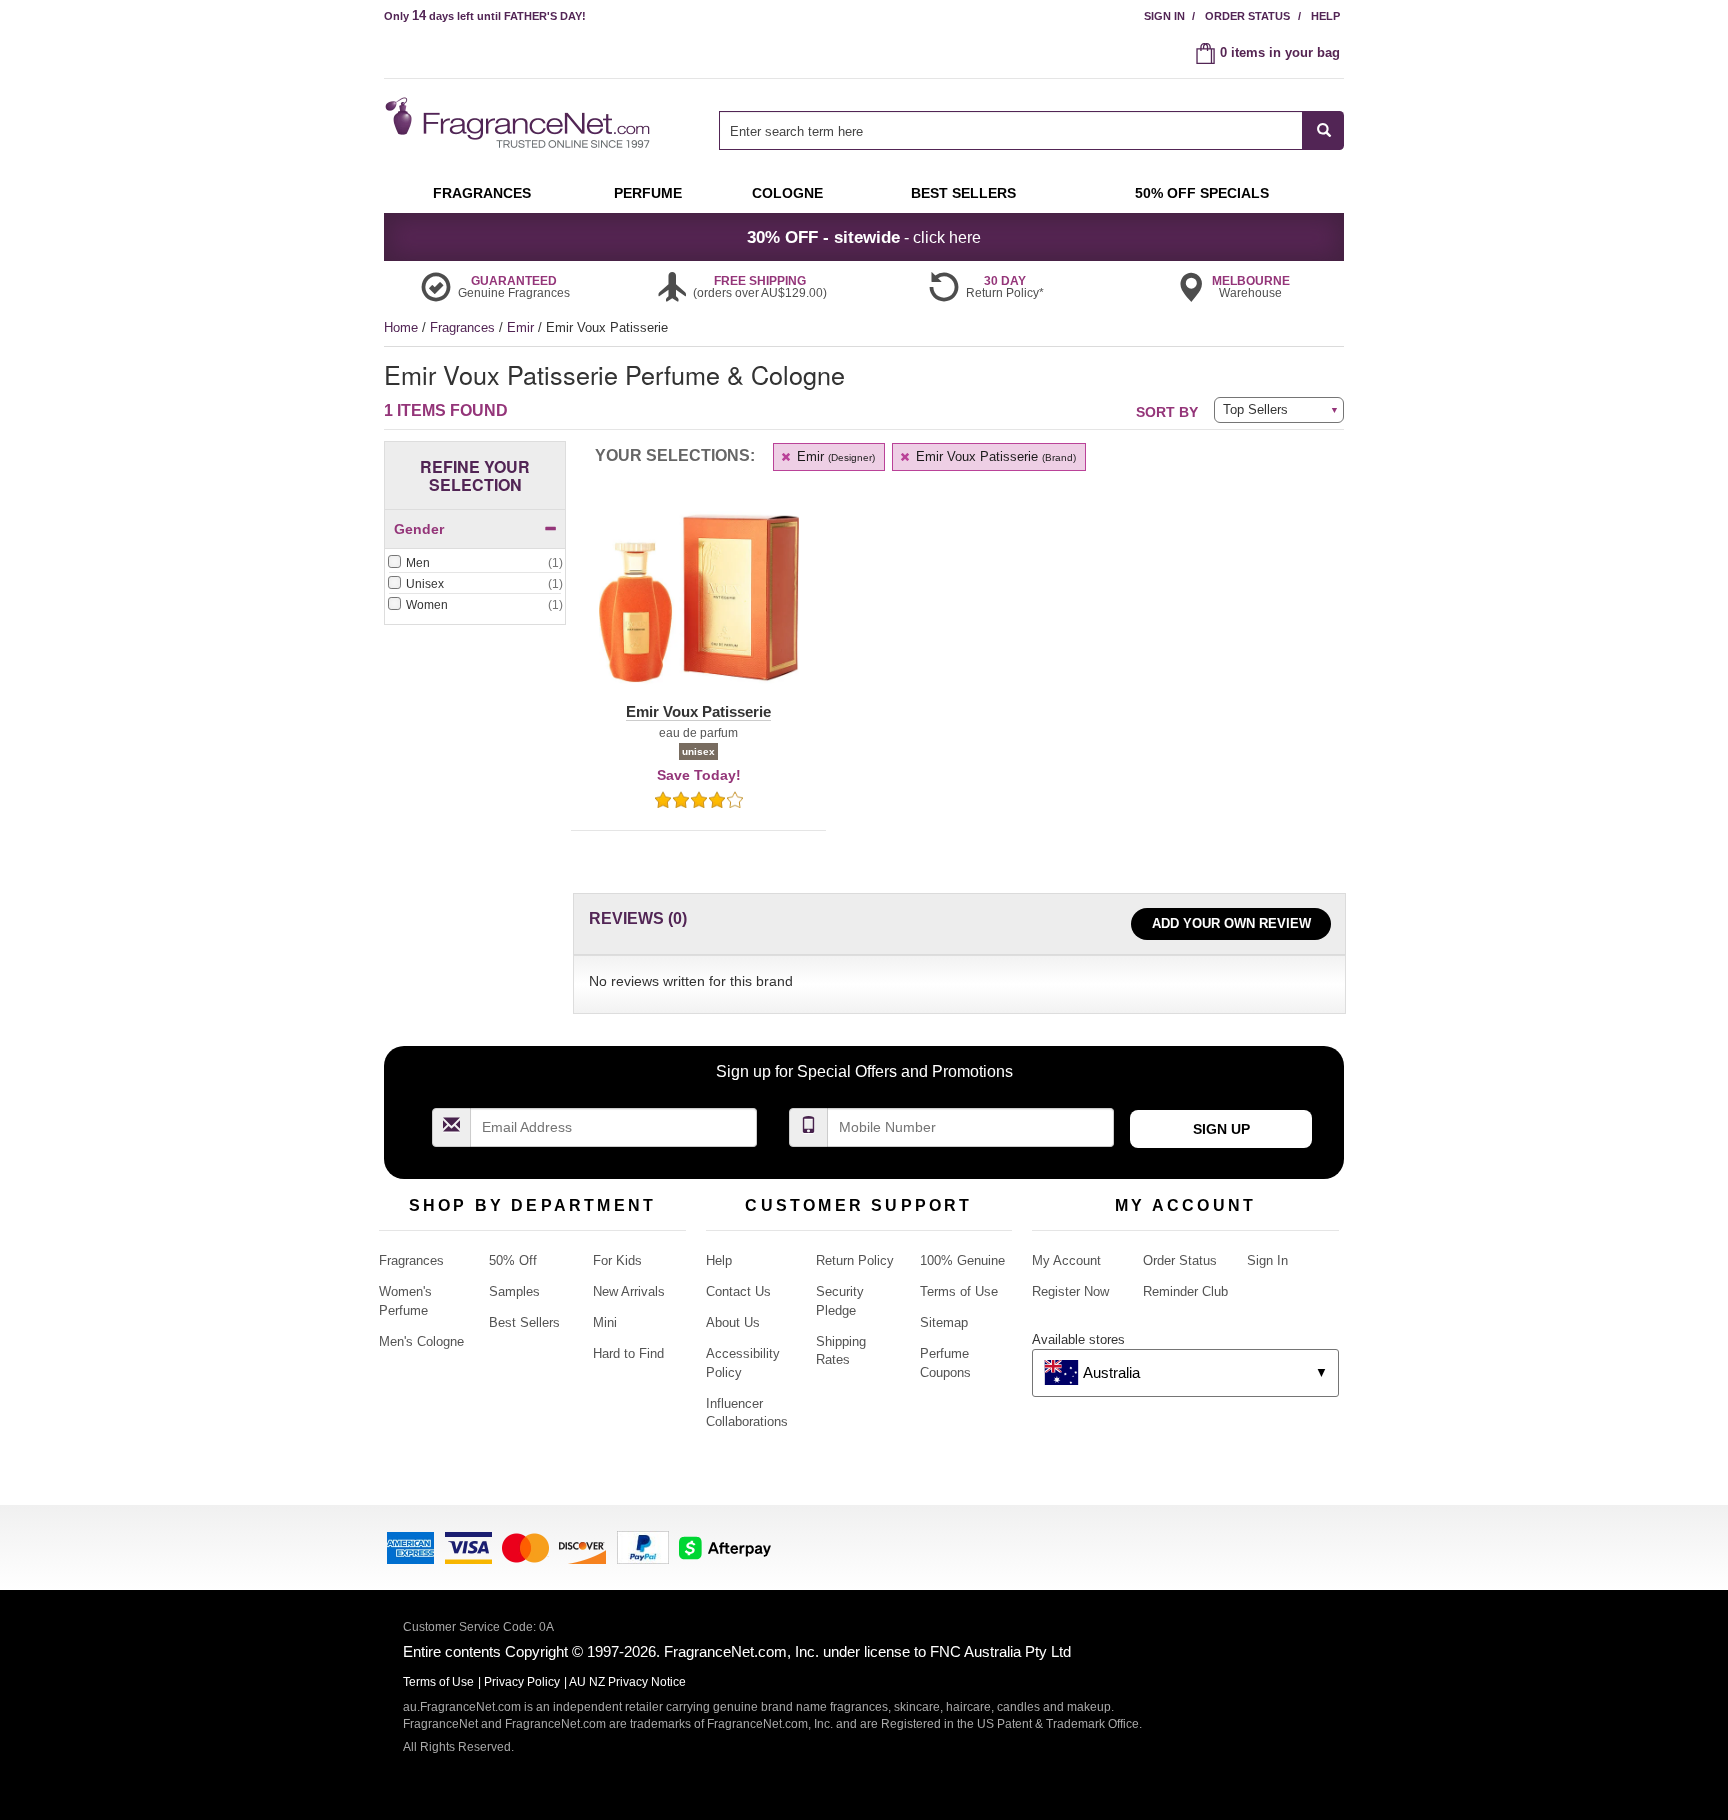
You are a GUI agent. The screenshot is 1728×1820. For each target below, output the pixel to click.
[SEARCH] (1323, 130)
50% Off (513, 1260)
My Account (1066, 1260)
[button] (698, 610)
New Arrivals (629, 1291)
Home (401, 327)
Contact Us (738, 1291)
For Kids (617, 1260)
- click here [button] (864, 237)
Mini (605, 1322)
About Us (733, 1322)
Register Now (1070, 1291)
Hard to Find (628, 1353)
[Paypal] (643, 1546)
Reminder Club (1185, 1291)
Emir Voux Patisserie (994, 456)
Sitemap (944, 1322)
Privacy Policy (522, 1682)
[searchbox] (1011, 130)
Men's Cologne (421, 1341)
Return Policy (855, 1260)
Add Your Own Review (1231, 923)
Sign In (1164, 16)
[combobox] (1031, 130)
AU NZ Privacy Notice (627, 1682)
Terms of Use (959, 1291)
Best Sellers (524, 1322)
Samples (514, 1291)
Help (1325, 16)
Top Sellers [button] (1255, 409)
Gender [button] (419, 529)
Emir (522, 327)
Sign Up (1221, 1129)
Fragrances (464, 327)
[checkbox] (475, 564)
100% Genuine (962, 1260)
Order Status (1247, 16)
